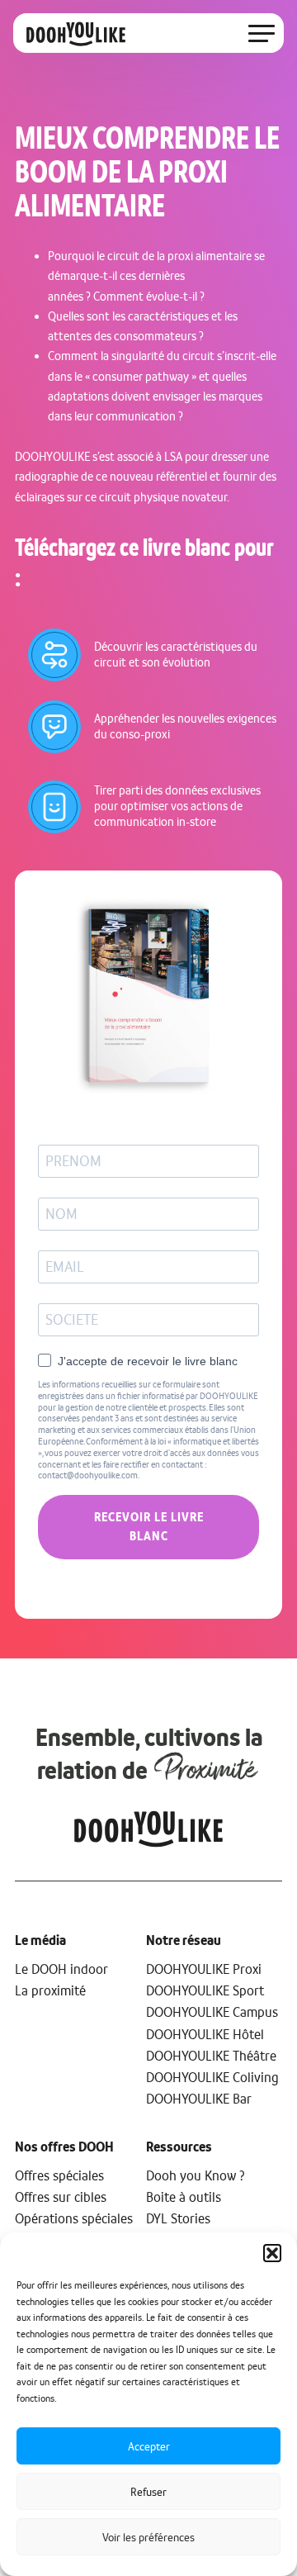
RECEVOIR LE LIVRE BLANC (149, 1527)
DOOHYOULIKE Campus (212, 2012)
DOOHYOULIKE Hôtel (207, 2034)
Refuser (148, 2492)
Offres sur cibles (61, 2197)
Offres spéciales (59, 2175)
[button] (272, 2253)
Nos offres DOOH (64, 2147)
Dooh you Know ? (196, 2175)
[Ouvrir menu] (262, 33)
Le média (40, 1940)
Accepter (149, 2446)
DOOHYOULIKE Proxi (204, 1969)
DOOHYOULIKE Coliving (212, 2077)
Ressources (179, 2147)
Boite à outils (184, 2197)
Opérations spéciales (74, 2218)
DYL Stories (178, 2218)
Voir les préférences (148, 2537)
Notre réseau (184, 1940)
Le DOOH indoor (61, 1969)
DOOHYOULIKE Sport (205, 1990)
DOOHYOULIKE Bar (199, 2099)
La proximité (50, 1990)
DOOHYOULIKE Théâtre (211, 2056)
